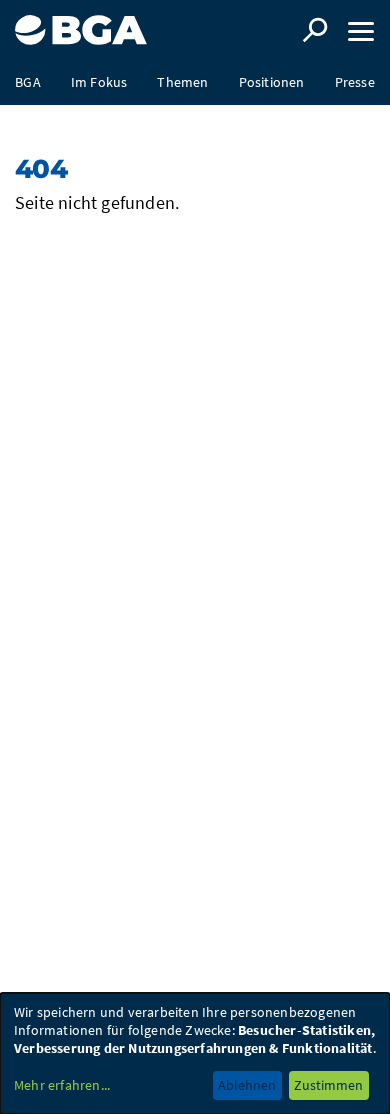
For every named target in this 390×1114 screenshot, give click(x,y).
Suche (315, 30)
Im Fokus (99, 82)
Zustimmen (328, 1085)
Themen (182, 82)
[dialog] (195, 1053)
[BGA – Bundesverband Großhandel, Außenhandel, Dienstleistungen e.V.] (81, 22)
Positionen (272, 82)
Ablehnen (247, 1085)
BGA (28, 82)
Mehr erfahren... (62, 1085)
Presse (355, 82)
